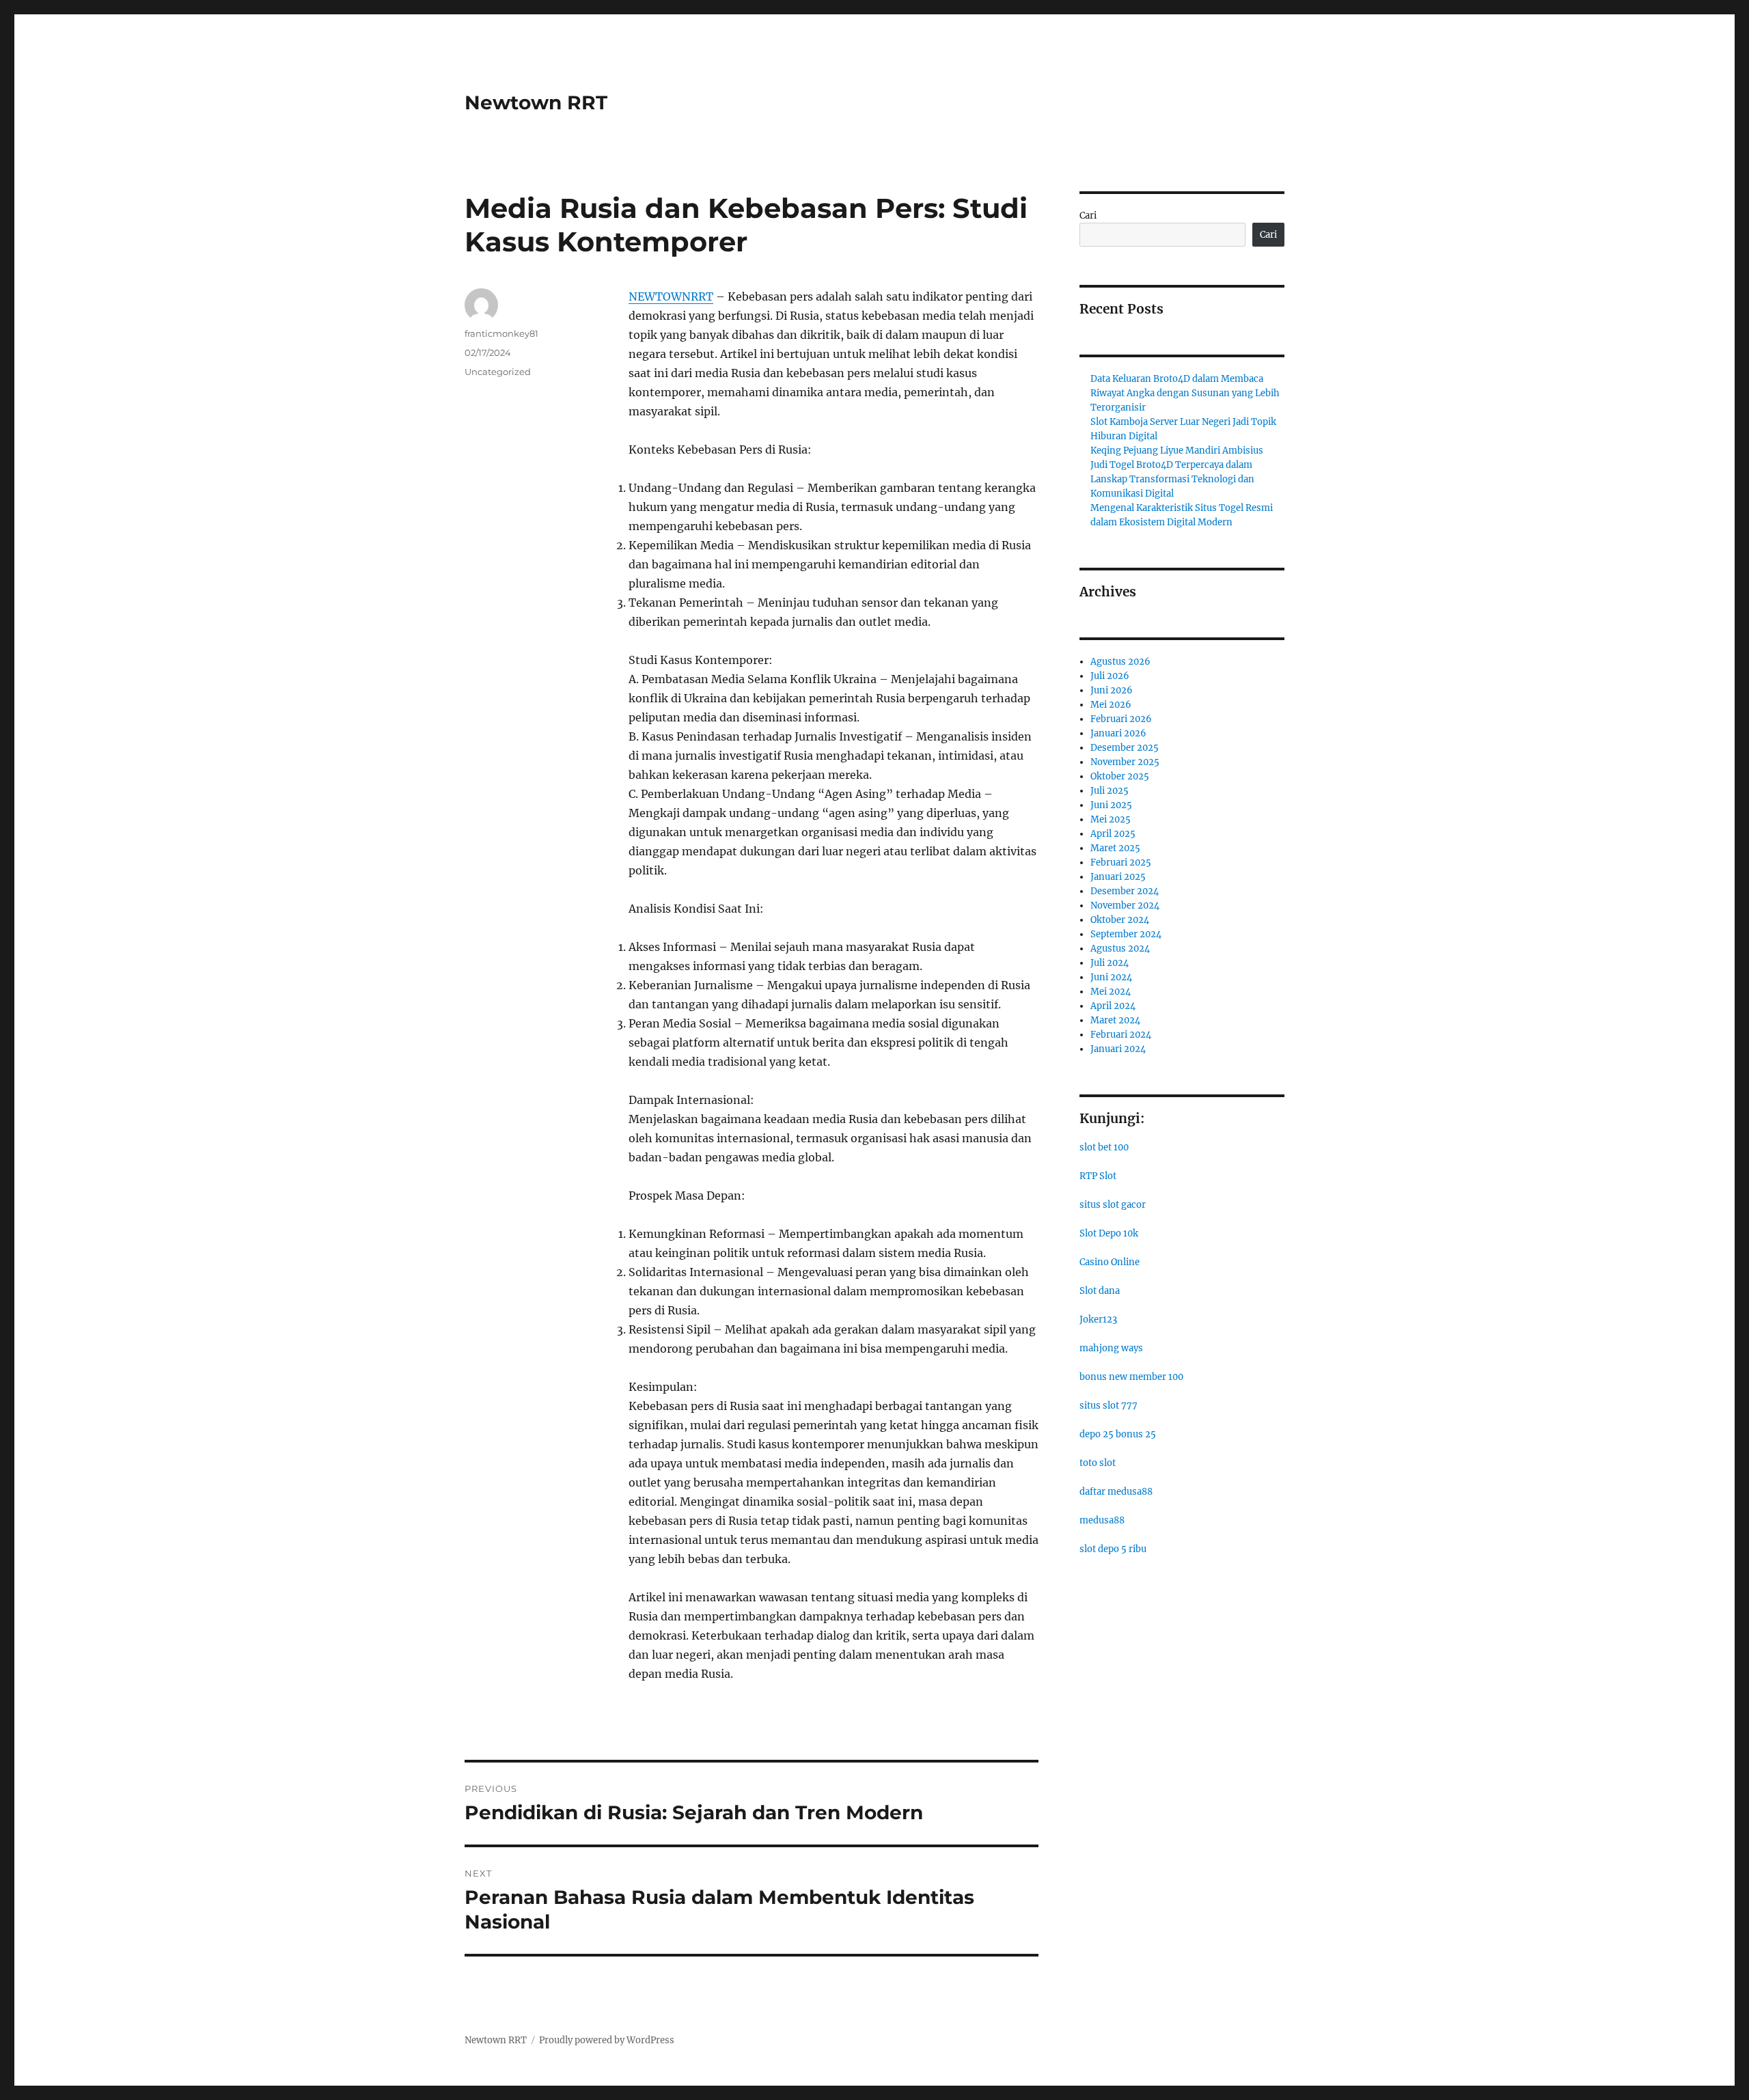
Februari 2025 (1121, 862)
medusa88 (1102, 1520)
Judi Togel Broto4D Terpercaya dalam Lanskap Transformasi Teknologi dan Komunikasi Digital (1172, 479)
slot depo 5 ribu (1113, 1549)
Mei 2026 (1111, 705)
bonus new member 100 (1131, 1377)
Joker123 (1098, 1320)
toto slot (1098, 1463)
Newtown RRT (536, 102)
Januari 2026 (1118, 733)
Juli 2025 (1110, 791)
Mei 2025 (1111, 819)
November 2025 (1125, 762)
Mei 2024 (1111, 992)
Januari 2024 (1118, 1049)
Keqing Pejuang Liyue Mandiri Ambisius (1177, 451)
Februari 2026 (1121, 719)
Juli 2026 (1110, 676)
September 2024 (1126, 934)
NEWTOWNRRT (671, 296)
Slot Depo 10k (1109, 1233)
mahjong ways (1111, 1348)
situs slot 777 (1108, 1406)
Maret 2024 (1115, 1020)
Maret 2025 (1115, 848)
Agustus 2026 (1120, 662)
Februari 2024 (1121, 1035)
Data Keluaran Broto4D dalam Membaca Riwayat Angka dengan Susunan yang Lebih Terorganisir (1185, 393)
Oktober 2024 (1120, 920)
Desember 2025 (1125, 748)
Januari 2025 (1118, 877)
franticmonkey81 (501, 333)
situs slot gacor (1113, 1205)
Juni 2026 (1112, 690)
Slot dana (1100, 1291)
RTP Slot (1098, 1176)
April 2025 (1113, 834)
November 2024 (1125, 906)
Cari (1088, 216)
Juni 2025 (1111, 805)
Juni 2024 (1111, 977)
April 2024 (1113, 1006)
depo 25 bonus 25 (1118, 1434)
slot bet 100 (1104, 1147)
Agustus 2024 (1120, 949)
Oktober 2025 (1120, 776)
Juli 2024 (1110, 963)
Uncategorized (498, 372)
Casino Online (1110, 1262)
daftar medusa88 (1116, 1492)
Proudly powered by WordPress (607, 2040)
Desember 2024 (1125, 891)
